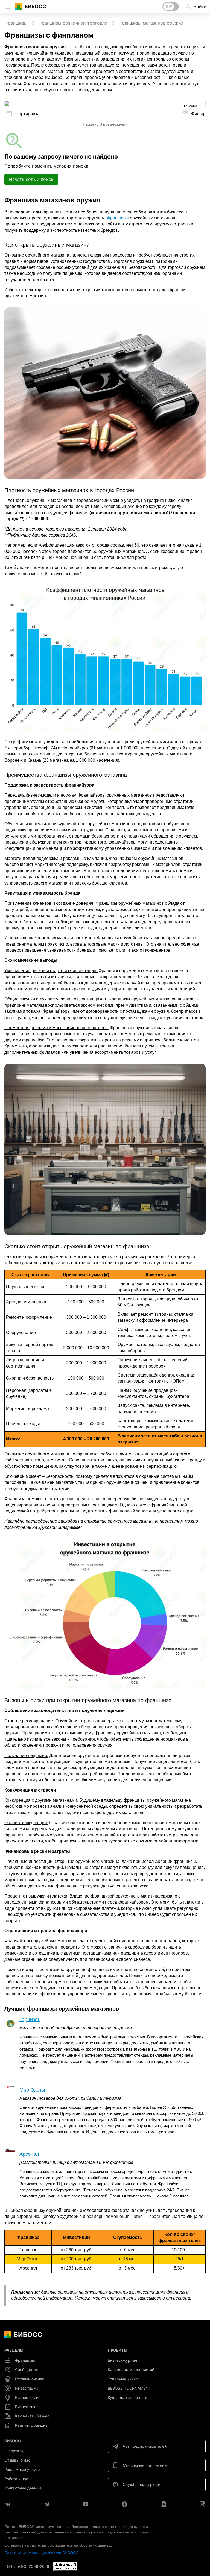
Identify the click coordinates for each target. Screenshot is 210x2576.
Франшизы (118, 218)
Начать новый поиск (31, 179)
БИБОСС (35, 6)
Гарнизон (30, 2020)
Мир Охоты (32, 2090)
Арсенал (29, 2154)
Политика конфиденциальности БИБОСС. (42, 2553)
